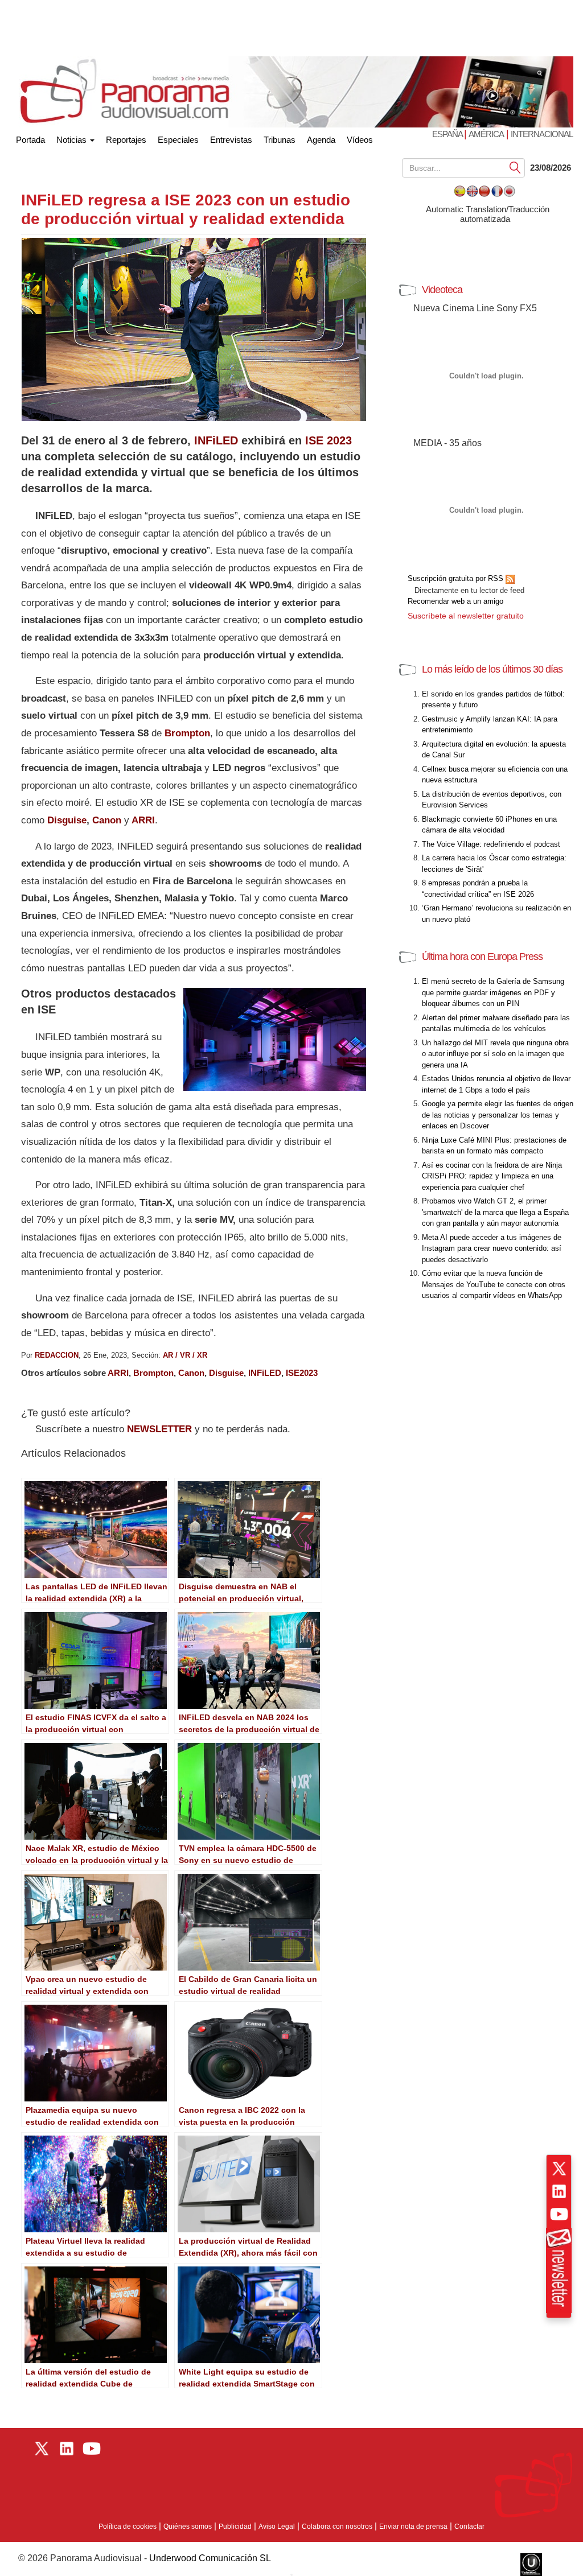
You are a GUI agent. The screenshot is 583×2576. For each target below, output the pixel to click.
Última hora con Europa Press (482, 957)
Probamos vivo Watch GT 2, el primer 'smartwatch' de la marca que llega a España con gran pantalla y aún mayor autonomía (495, 1212)
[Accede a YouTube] (559, 2214)
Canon (107, 820)
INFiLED (216, 440)
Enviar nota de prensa (413, 2526)
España (448, 134)
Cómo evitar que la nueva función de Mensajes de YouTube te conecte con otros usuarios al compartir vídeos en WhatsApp (494, 1284)
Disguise (67, 820)
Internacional (542, 134)
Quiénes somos (188, 2526)
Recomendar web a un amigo (455, 601)
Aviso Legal (277, 2526)
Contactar (469, 2526)
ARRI (142, 820)
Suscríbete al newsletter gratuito (466, 616)
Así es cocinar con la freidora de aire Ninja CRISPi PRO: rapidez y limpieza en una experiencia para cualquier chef (492, 1176)
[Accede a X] (559, 2169)
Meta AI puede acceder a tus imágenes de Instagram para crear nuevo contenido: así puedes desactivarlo (492, 1248)
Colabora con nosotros (337, 2526)
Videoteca (442, 290)
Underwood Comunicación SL (210, 2558)
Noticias (73, 140)
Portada (30, 137)
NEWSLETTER (159, 1429)
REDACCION (57, 1355)
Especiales (178, 140)
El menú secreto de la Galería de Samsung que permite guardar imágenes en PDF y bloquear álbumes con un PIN (493, 992)
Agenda (321, 140)
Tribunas (280, 140)
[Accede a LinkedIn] (559, 2191)
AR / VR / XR (185, 1355)
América (486, 134)
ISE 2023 (329, 440)
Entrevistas (231, 140)
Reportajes (126, 140)
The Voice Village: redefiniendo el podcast (491, 844)
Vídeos (360, 140)
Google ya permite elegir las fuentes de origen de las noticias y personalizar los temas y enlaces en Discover (498, 1115)
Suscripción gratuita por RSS (457, 578)
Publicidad (235, 2526)
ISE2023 (302, 1373)
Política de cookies (128, 2526)
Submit (515, 167)
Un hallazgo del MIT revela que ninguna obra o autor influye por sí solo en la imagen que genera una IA (495, 1054)
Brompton (153, 1373)
